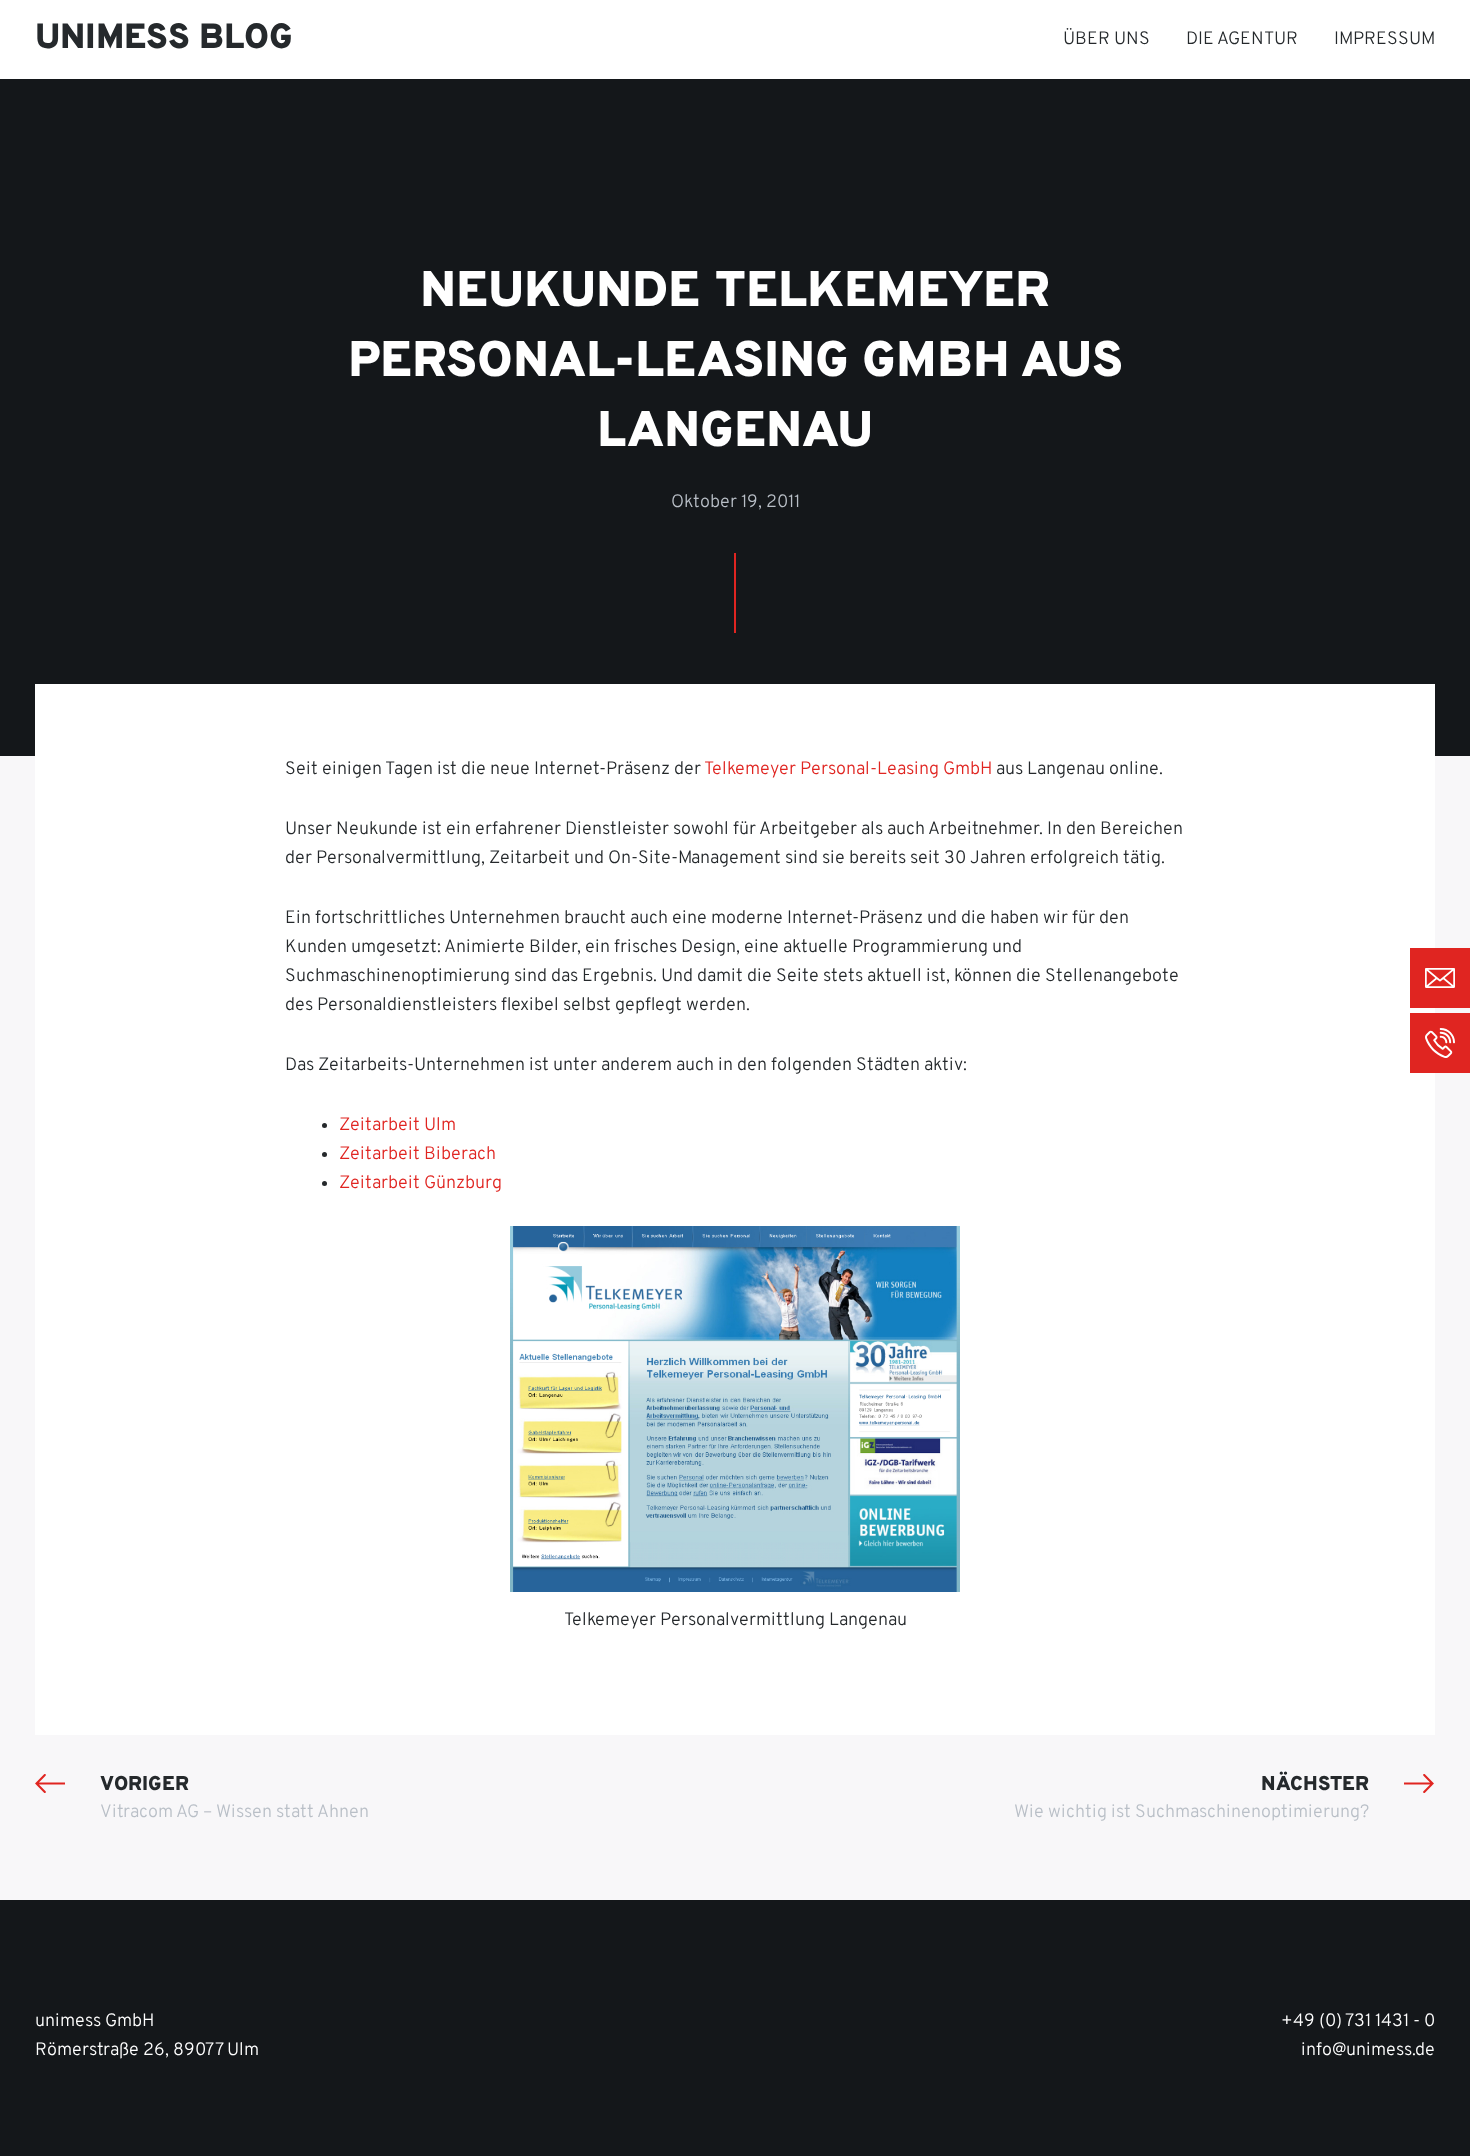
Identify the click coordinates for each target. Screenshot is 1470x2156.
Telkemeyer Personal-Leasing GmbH (848, 769)
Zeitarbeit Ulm (397, 1125)
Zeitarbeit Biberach (417, 1154)
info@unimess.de (1368, 2050)
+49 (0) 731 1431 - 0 (1358, 2021)
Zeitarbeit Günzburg (420, 1183)
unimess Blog (164, 39)
